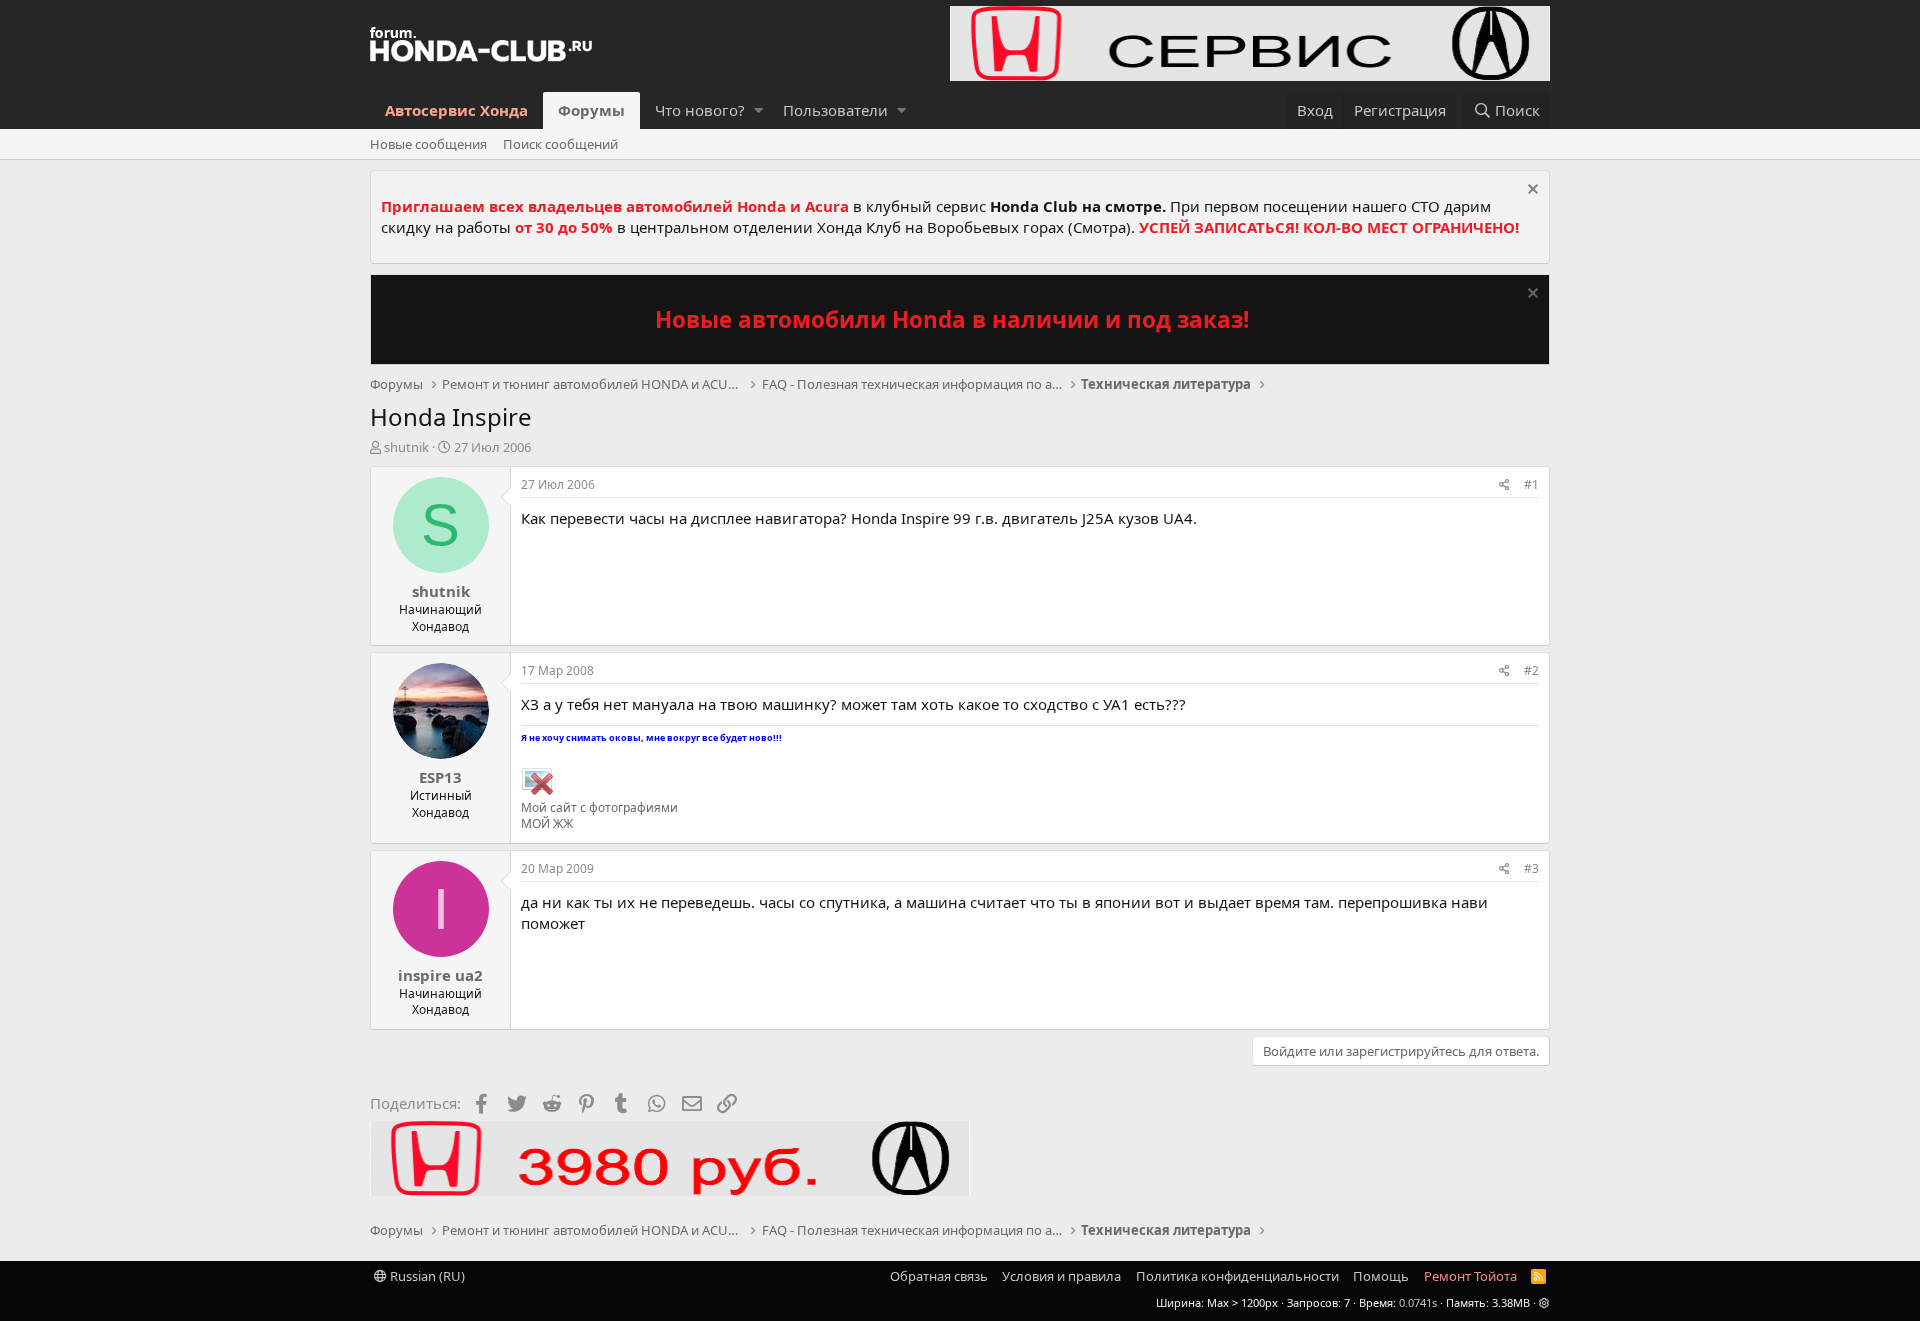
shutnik (406, 447)
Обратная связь (939, 1276)
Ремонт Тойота (1470, 1276)
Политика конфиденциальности (1237, 1276)
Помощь (1381, 1276)
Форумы (591, 110)
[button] (758, 110)
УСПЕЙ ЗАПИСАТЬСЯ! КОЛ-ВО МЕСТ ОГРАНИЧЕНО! (1329, 227)
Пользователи (835, 110)
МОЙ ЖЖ (547, 823)
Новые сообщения (428, 144)
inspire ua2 (440, 975)
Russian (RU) (426, 1276)
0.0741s (1418, 1302)
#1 (1531, 484)
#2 (1531, 670)
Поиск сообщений (560, 144)
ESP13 (440, 777)
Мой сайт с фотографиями (599, 807)
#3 (1531, 868)
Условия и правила (1061, 1276)
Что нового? (700, 110)
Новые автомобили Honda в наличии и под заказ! (952, 319)
